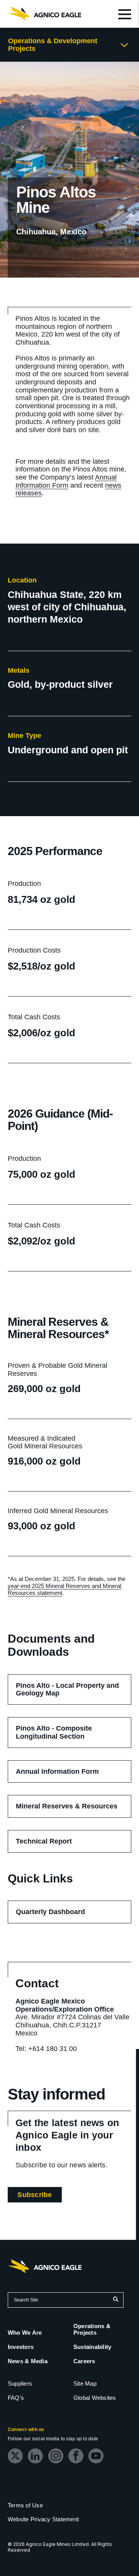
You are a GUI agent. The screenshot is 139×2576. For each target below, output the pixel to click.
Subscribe (40, 2196)
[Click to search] (116, 2300)
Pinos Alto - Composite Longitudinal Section (61, 1736)
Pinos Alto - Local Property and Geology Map (67, 1693)
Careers (84, 2361)
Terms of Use (25, 2505)
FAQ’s (16, 2398)
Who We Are (25, 2333)
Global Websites (95, 2398)
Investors (21, 2347)
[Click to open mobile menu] (125, 15)
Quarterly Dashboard (62, 1915)
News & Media (28, 2361)
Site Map (85, 2383)
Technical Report (55, 1845)
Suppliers (20, 2383)
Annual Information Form (66, 481)
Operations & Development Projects (53, 45)
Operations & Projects (92, 2329)
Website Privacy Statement (43, 2519)
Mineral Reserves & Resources (74, 1810)
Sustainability (92, 2347)
